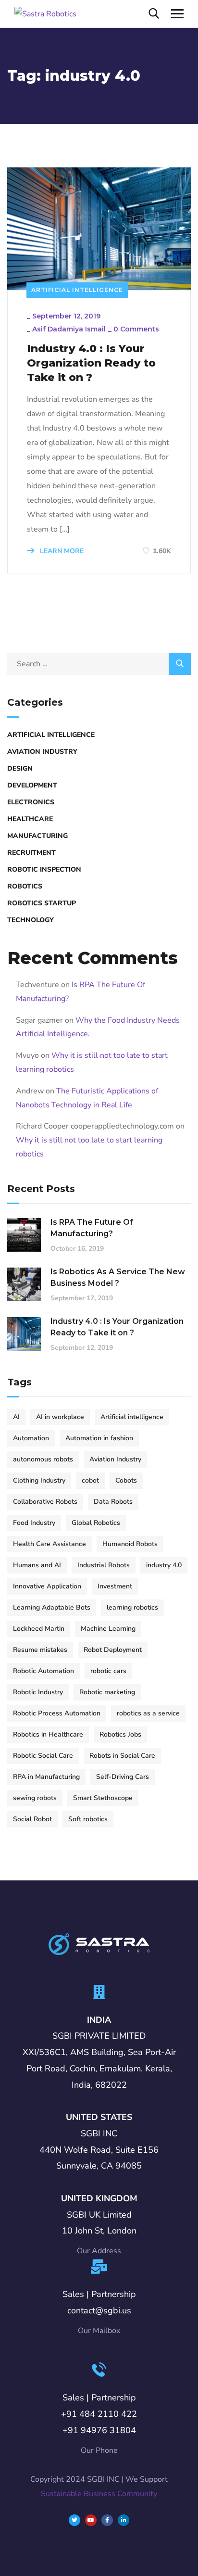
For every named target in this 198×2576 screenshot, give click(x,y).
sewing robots (35, 1798)
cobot (90, 1480)
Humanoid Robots (130, 1544)
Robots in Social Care (122, 1756)
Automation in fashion (99, 1438)
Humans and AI (37, 1565)
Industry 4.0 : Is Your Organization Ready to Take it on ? (91, 363)
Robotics (25, 886)
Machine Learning (108, 1629)
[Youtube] (91, 2520)
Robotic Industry (38, 1692)
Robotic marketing (107, 1692)
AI (16, 1417)
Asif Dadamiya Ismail (69, 329)
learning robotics (132, 1607)
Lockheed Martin (39, 1629)
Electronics (31, 802)
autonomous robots (43, 1459)
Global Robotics (96, 1523)
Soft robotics (88, 1819)
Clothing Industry (39, 1480)
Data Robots (113, 1502)
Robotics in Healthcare (48, 1734)
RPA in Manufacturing (46, 1777)
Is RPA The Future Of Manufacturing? (92, 1228)
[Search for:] (99, 664)
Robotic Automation (43, 1671)
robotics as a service (148, 1713)
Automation (31, 1438)
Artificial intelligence (132, 1417)
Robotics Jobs (120, 1734)
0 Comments (136, 329)
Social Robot (32, 1819)
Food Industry (34, 1523)
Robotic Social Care (43, 1756)
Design (20, 768)
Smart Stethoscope (103, 1798)
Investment (115, 1586)
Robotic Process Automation (57, 1713)
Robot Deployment (113, 1650)
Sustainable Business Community (99, 2494)
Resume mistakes (40, 1650)
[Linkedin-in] (124, 2520)
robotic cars (108, 1671)
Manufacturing (37, 836)
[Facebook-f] (107, 2520)
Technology (31, 920)
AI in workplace (60, 1417)
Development (32, 785)
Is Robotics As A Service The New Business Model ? (118, 1277)
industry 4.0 (164, 1565)
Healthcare (30, 819)
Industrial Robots (104, 1565)
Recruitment (31, 853)
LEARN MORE (61, 551)
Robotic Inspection (44, 869)
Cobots (126, 1480)
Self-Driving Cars (123, 1777)
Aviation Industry (42, 752)
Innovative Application (47, 1586)
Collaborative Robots (45, 1502)
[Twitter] (74, 2520)
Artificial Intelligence (77, 290)
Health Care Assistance (49, 1544)
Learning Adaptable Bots (52, 1607)
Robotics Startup (42, 903)
